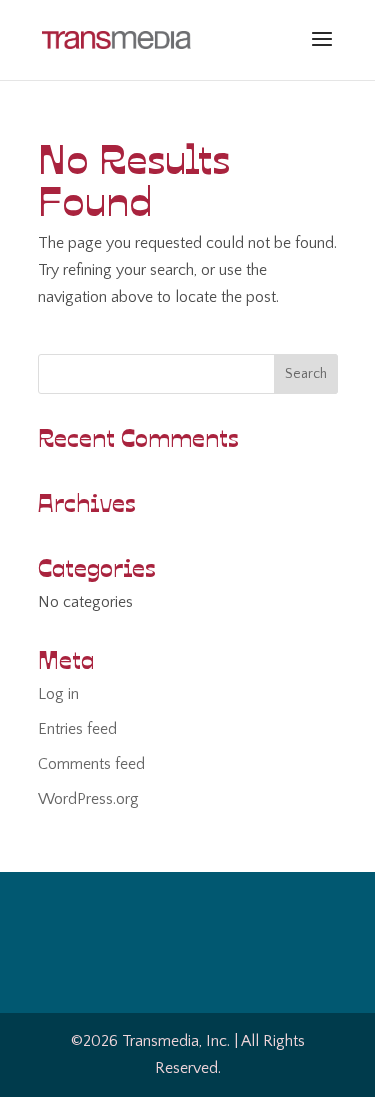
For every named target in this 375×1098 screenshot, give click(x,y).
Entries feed (77, 729)
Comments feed (91, 764)
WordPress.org (88, 799)
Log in (58, 694)
